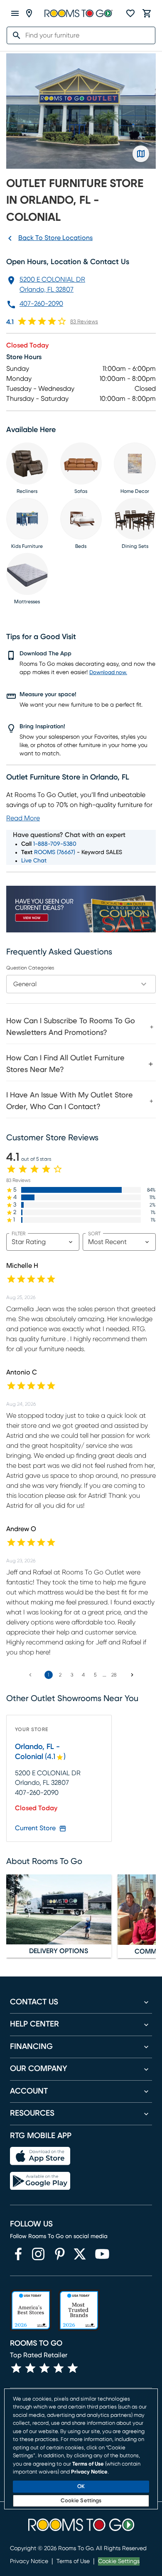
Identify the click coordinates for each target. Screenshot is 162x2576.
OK (81, 2487)
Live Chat (34, 861)
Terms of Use (73, 2561)
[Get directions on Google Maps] (141, 154)
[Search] (14, 35)
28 (114, 1675)
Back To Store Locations (55, 238)
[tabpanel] (81, 1063)
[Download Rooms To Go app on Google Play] (40, 2181)
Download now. (108, 673)
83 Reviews (84, 322)
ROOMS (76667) (55, 852)
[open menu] (15, 13)
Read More (23, 818)
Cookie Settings (119, 2561)
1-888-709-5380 (55, 844)
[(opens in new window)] (18, 2254)
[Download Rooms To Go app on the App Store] (40, 2156)
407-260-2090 (41, 304)
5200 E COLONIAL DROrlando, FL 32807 (52, 285)
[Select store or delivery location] (29, 13)
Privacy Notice (29, 2561)
